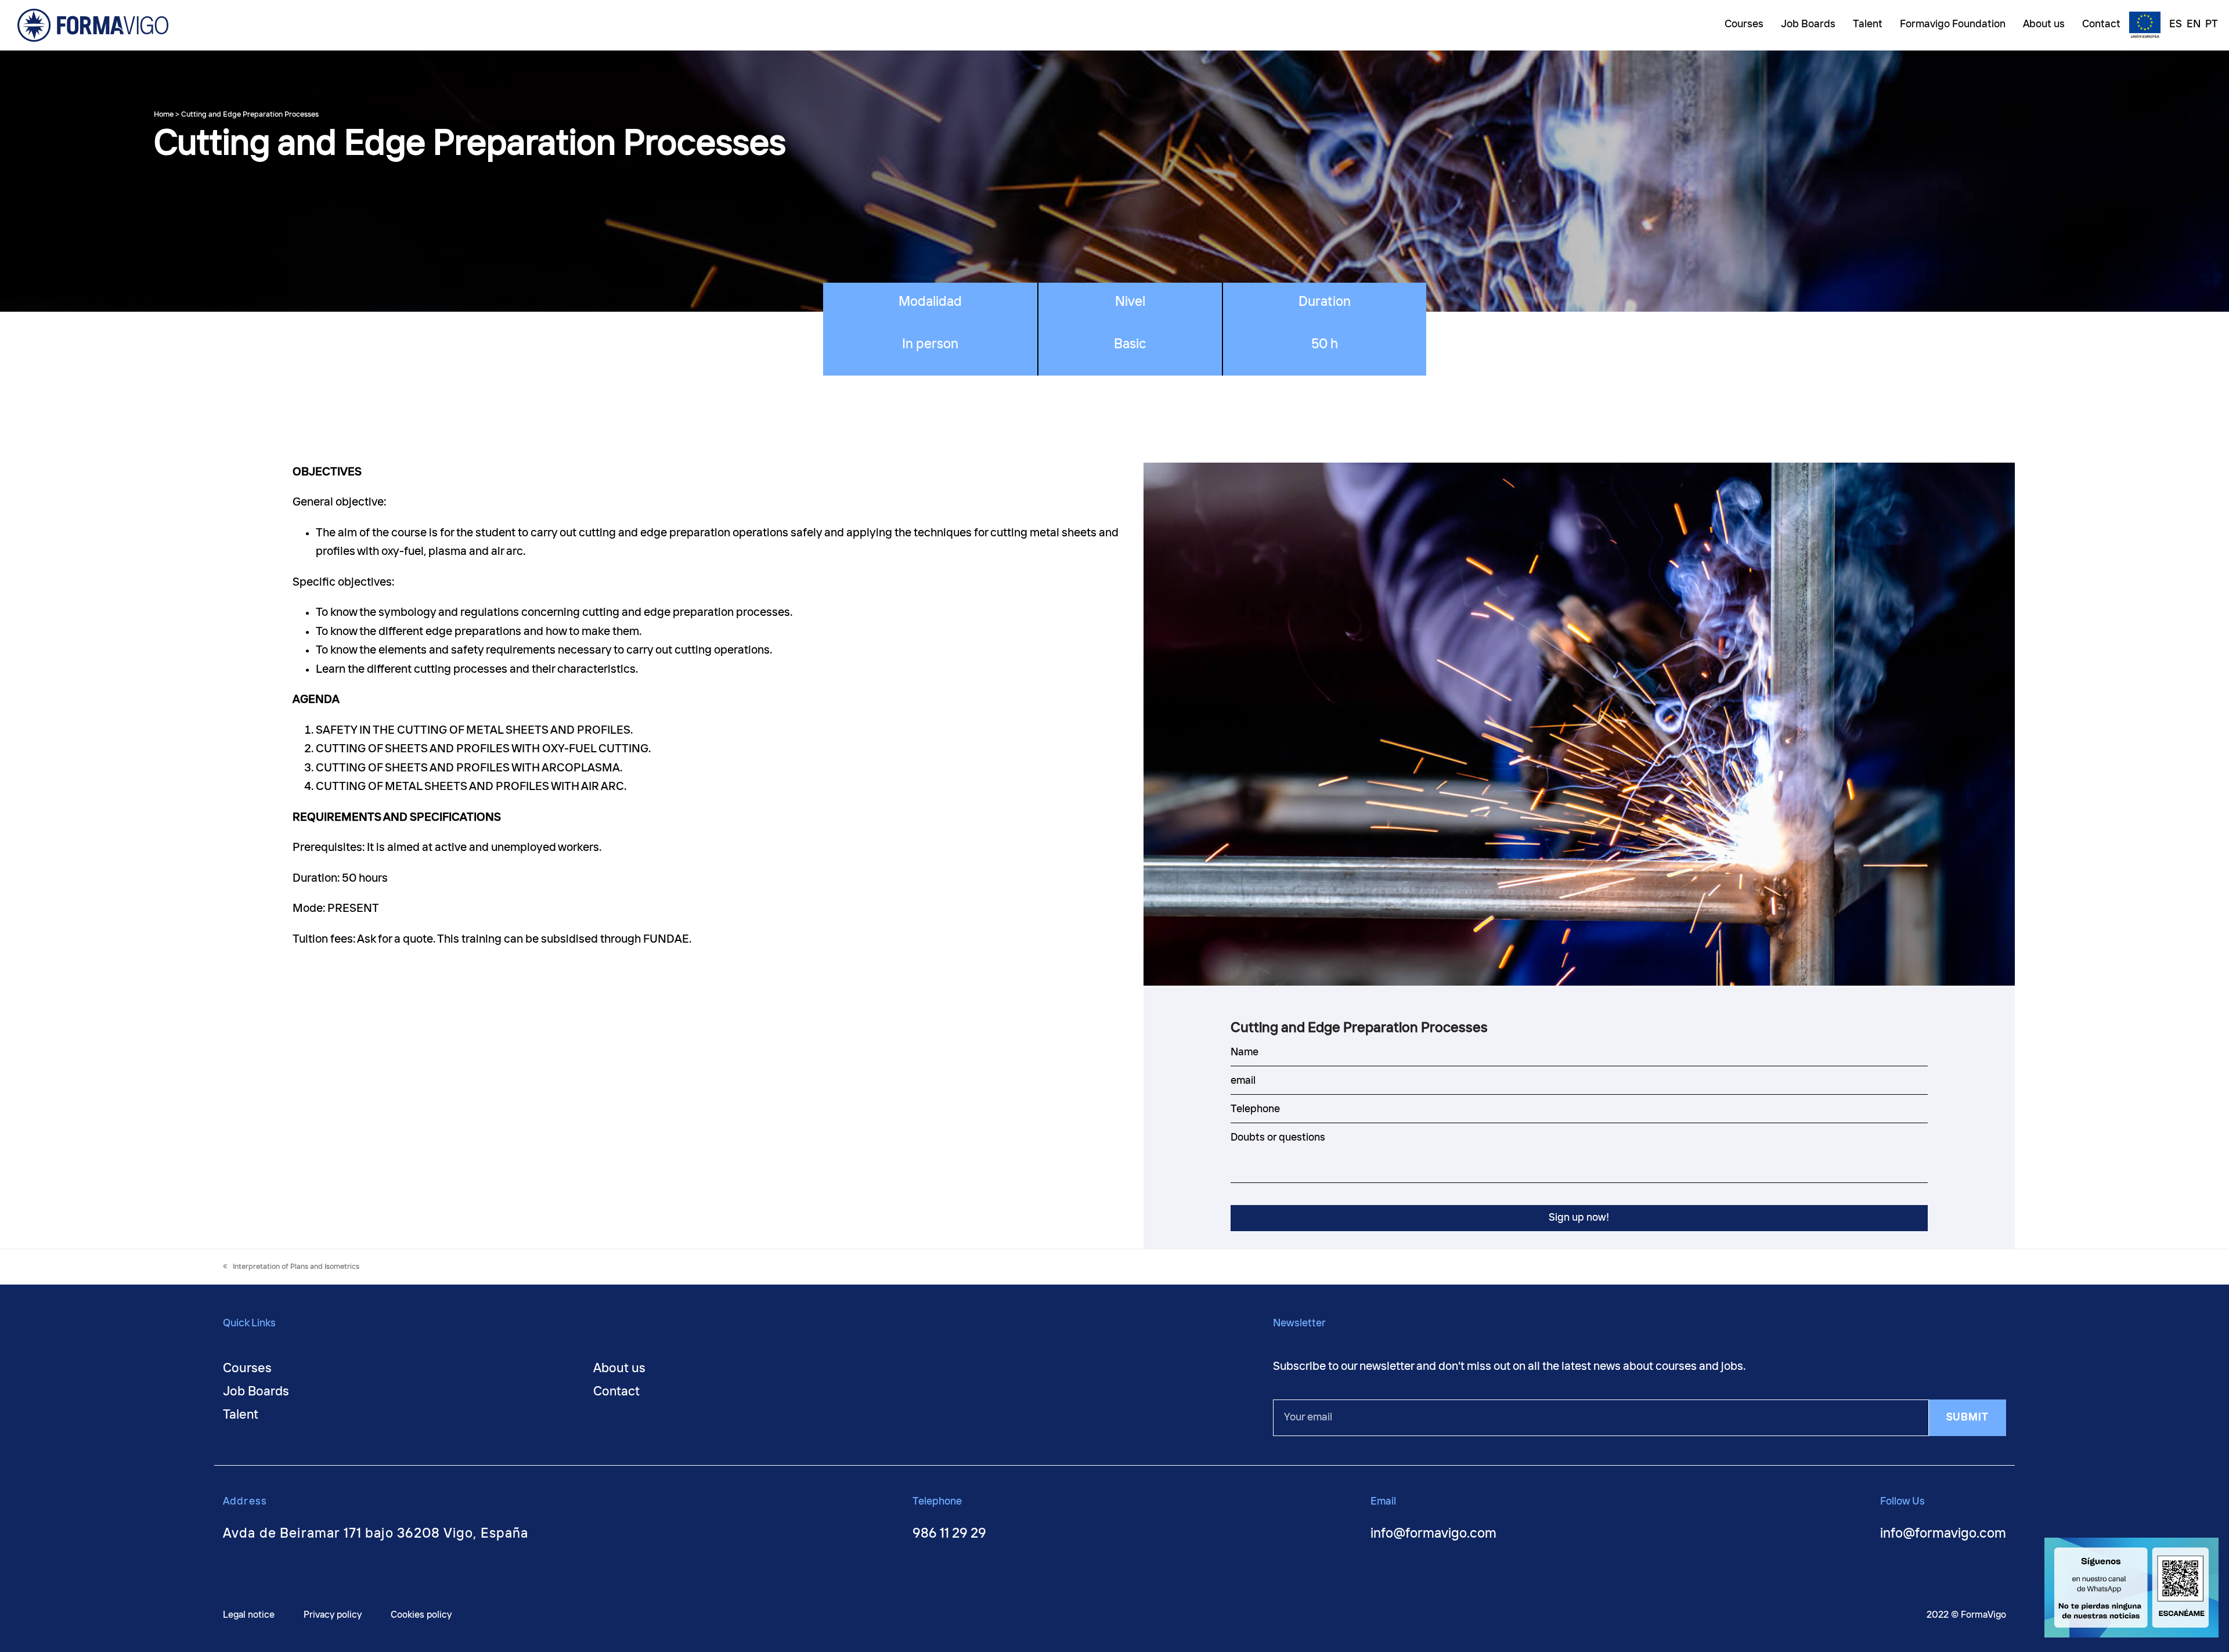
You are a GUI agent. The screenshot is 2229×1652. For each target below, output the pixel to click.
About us (619, 1369)
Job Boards (256, 1392)
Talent (241, 1415)
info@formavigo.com (1433, 1534)
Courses (247, 1369)
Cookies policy (421, 1615)
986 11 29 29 (949, 1534)
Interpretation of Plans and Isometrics (296, 1267)
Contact (616, 1392)
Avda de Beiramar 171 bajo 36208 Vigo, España (376, 1534)
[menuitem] (2172, 26)
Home (164, 115)
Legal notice (249, 1615)
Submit (1967, 1417)
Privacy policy (333, 1615)
